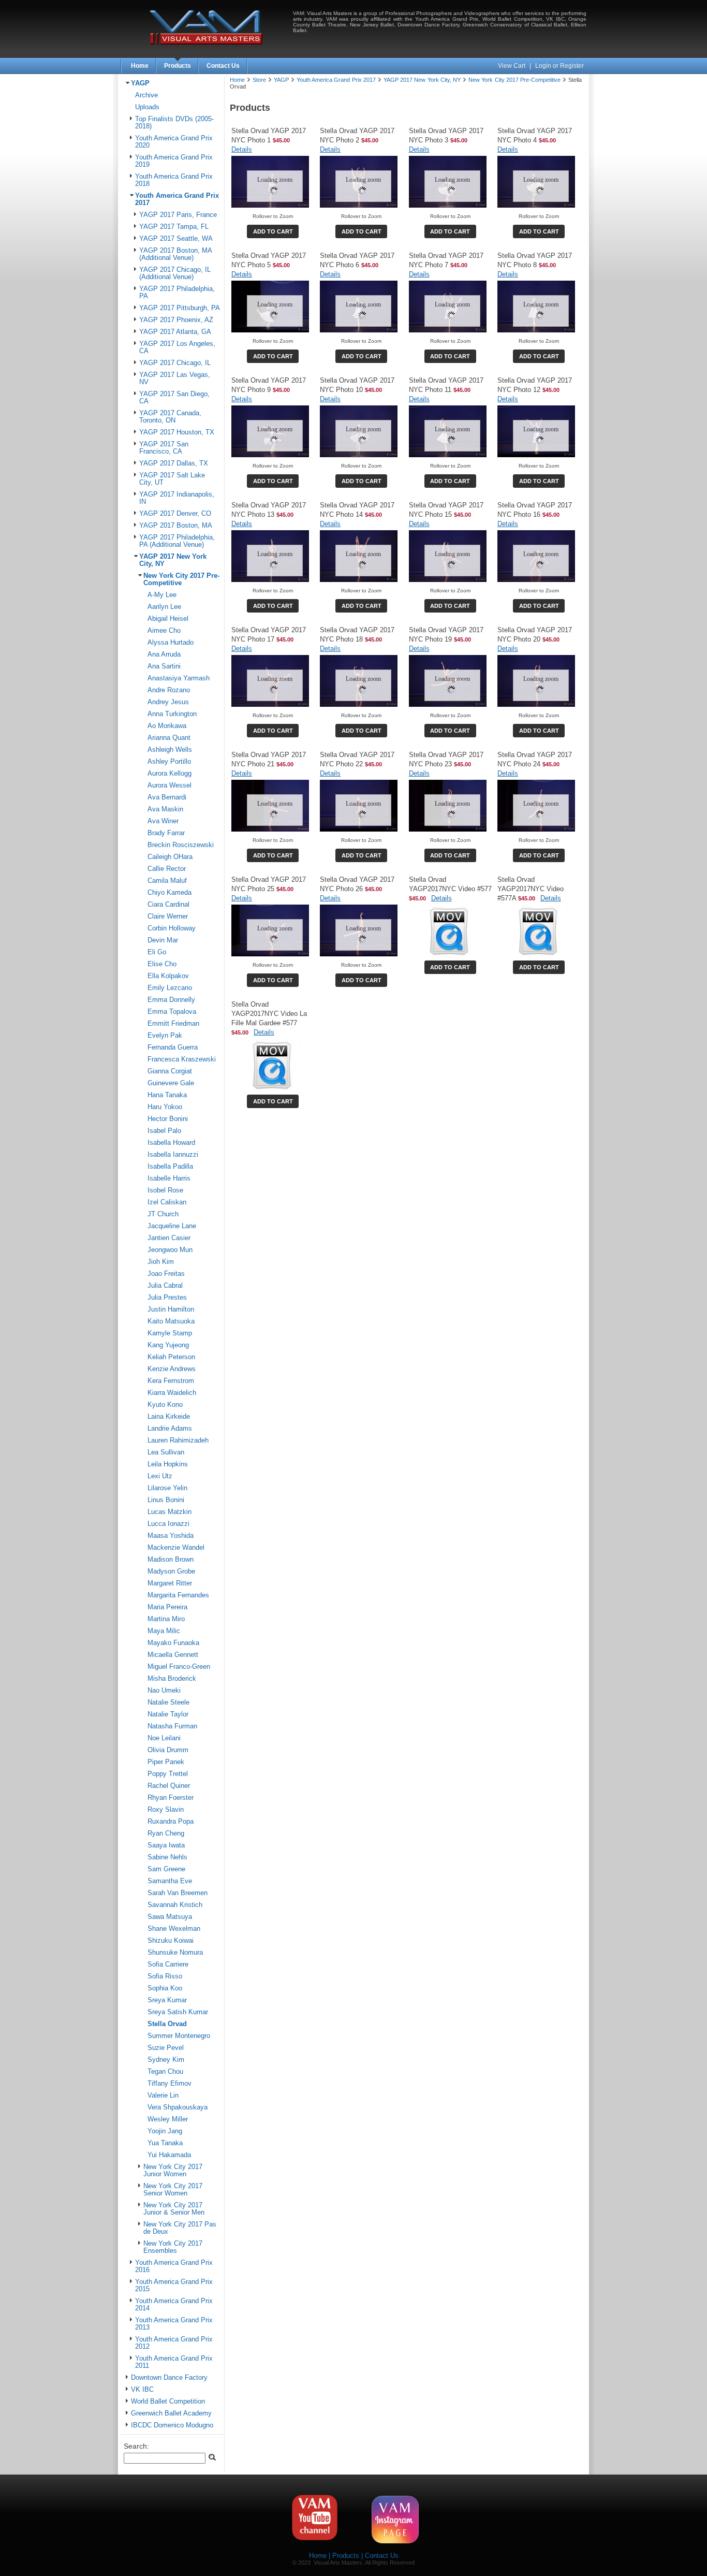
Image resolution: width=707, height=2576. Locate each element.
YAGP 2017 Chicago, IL (175, 363)
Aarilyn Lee (164, 607)
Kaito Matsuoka (171, 1321)
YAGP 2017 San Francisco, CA (164, 448)
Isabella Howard (171, 1143)
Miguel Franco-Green (179, 1667)
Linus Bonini (166, 1500)
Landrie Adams (170, 1429)
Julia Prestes (167, 1298)
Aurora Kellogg (170, 774)
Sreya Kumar (167, 2000)
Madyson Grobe (171, 1571)
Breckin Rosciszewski (181, 845)
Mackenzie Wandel (176, 1548)
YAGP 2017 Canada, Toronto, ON (170, 417)
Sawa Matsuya (170, 1917)
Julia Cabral (165, 1286)
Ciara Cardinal (168, 905)
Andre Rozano (169, 690)
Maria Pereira (167, 1607)
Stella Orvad (167, 2024)
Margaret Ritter (170, 1583)
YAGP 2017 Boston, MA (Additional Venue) (175, 254)
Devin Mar (163, 940)
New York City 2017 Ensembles (173, 2247)
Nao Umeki (164, 1691)
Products (178, 66)
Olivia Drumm (168, 1750)
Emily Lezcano (170, 988)
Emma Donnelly (171, 1000)
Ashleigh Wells (170, 750)
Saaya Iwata (166, 1845)
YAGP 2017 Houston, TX (177, 432)
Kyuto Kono (165, 1405)
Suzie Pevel (166, 2048)
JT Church (163, 1214)
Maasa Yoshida (171, 1536)
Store (259, 80)
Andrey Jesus (168, 702)
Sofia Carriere (168, 1964)
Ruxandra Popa (171, 1822)
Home (140, 66)
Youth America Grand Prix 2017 (336, 80)
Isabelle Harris (169, 1178)
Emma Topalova (172, 1012)
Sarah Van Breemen (178, 1893)
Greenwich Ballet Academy (171, 2413)
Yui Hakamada (169, 2155)
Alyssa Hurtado (171, 643)
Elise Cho (162, 964)
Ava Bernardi (167, 797)
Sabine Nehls (167, 1857)
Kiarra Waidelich (172, 1393)
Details (242, 149)
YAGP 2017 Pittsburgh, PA (180, 308)
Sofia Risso (165, 1976)
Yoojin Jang (165, 2131)
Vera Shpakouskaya (178, 2107)
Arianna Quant (169, 738)
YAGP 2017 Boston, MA (176, 526)
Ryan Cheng (166, 1833)
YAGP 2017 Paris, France (178, 215)
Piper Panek (166, 1762)
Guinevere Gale (171, 1083)
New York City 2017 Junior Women (173, 2171)
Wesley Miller (168, 2119)
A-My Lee (162, 595)
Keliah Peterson (171, 1357)
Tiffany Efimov (170, 2084)
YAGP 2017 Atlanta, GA (175, 332)
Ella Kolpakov (168, 976)
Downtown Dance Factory (169, 2378)
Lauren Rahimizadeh (178, 1440)
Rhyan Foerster (171, 1798)
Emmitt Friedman (173, 1024)
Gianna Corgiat (170, 1071)
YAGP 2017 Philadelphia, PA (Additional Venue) (177, 541)
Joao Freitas (166, 1274)
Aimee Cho (164, 631)
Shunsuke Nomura (175, 1953)
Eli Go (157, 952)
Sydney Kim (166, 2060)
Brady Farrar (166, 833)
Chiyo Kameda (170, 893)
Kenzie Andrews (172, 1369)
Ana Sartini (164, 666)
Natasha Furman (172, 1726)
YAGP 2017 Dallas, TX (174, 463)
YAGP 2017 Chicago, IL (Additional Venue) (175, 273)
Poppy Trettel (168, 1774)
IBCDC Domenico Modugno (172, 2425)
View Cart (512, 66)
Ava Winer (163, 821)
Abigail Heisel (168, 619)
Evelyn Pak (165, 1036)
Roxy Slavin (166, 1810)
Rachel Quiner (169, 1786)
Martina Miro (166, 1619)
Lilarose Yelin (167, 1488)
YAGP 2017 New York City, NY (422, 80)
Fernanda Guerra (173, 1047)
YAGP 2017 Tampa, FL (174, 227)
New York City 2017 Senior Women (173, 2190)
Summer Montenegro (179, 2036)
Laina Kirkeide (169, 1417)
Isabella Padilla (170, 1167)
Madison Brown (171, 1560)
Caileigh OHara (170, 857)
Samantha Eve (170, 1881)
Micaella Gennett (173, 1655)
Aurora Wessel (170, 785)
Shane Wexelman (174, 1929)
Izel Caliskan (167, 1202)
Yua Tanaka (165, 2143)
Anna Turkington (172, 714)
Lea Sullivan (166, 1452)
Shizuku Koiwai (171, 1941)
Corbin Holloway (172, 928)
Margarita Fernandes (178, 1595)
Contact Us (223, 66)
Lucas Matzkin (170, 1512)
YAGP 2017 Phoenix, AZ (176, 320)
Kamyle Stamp (170, 1333)
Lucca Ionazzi (168, 1524)
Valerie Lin (163, 2095)
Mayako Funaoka (173, 1643)
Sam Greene (166, 1869)
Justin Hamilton (171, 1309)
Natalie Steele (168, 1702)
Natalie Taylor (168, 1714)
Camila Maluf (167, 881)
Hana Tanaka (167, 1095)
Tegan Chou (165, 2072)
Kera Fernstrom (171, 1381)
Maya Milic (164, 1631)
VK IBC (142, 2390)
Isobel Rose (165, 1190)
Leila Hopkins (168, 1464)
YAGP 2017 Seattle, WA (176, 239)
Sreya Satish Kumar (178, 2012)
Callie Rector (167, 869)
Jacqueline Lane (172, 1226)
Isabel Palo (164, 1131)
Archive (146, 95)
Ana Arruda (164, 654)
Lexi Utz (160, 1476)
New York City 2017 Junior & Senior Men (174, 2209)
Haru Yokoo (165, 1107)
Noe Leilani (164, 1738)
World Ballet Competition (168, 2402)
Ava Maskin (165, 809)
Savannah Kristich (175, 1905)
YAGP (140, 83)
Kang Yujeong (168, 1345)
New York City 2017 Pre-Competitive (181, 579)
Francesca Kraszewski (182, 1059)
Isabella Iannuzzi (173, 1155)
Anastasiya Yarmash (179, 678)
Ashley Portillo (169, 762)
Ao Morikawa (167, 726)
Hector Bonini (168, 1119)
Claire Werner (168, 916)
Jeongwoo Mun (170, 1250)
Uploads (147, 107)
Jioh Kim (161, 1262)
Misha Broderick (172, 1679)
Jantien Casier (169, 1238)
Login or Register (559, 66)
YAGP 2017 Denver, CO (175, 514)
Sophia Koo (165, 1988)
